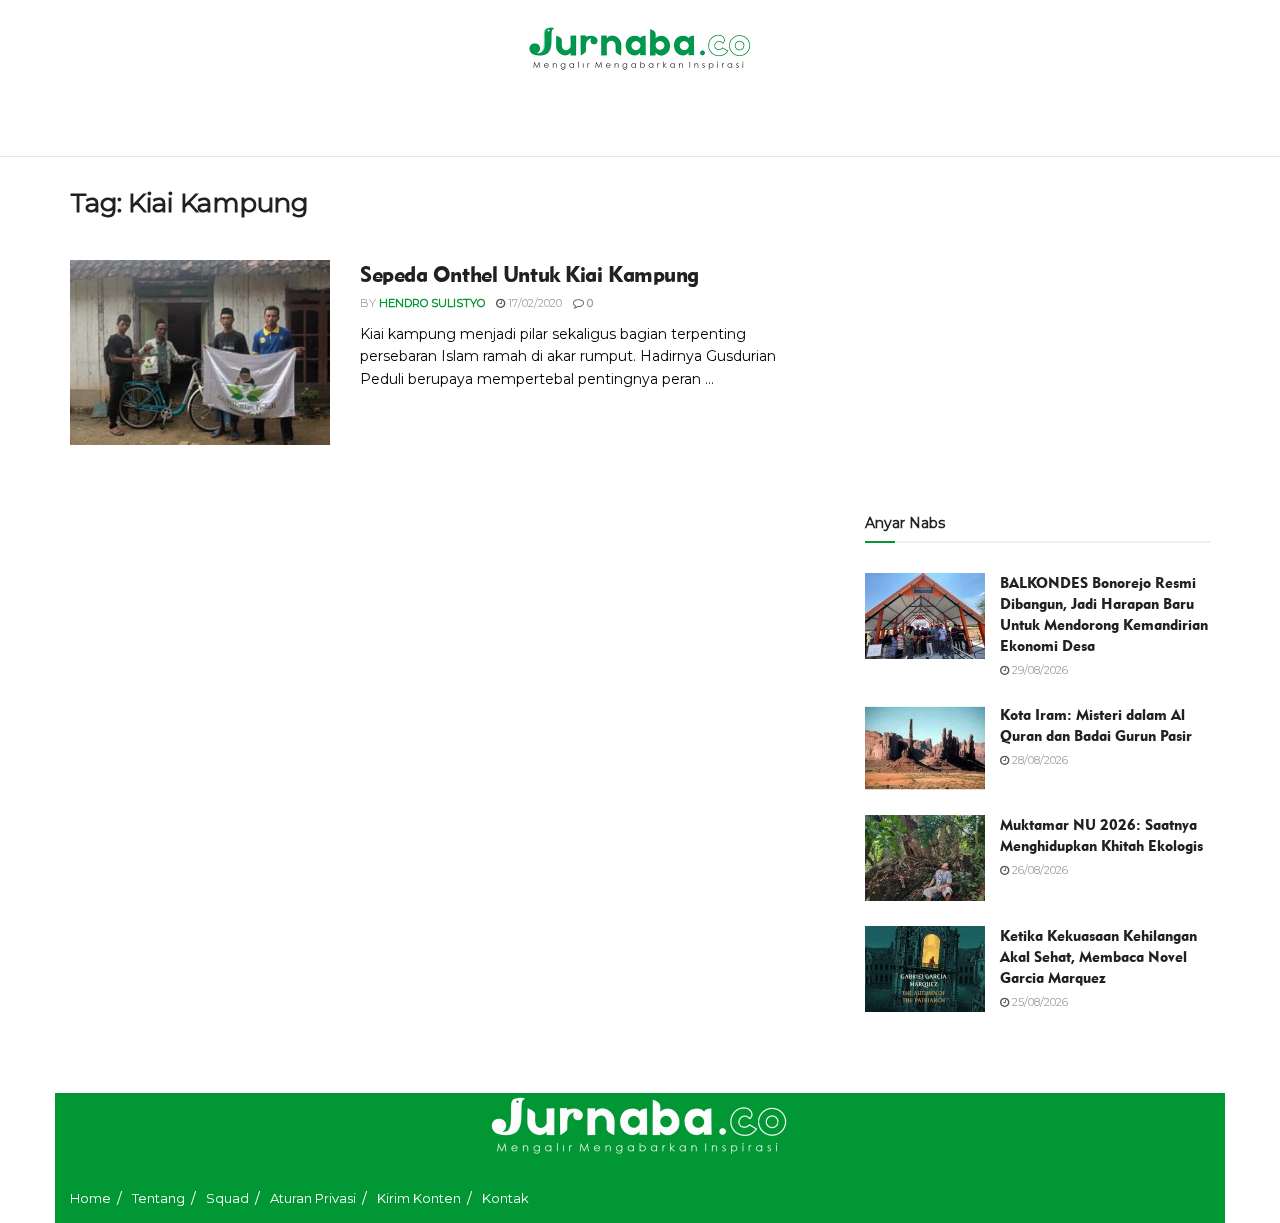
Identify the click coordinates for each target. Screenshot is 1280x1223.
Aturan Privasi (313, 1198)
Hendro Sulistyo (432, 303)
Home (90, 1198)
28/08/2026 (1038, 760)
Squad (227, 1198)
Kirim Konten (419, 1198)
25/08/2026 (1038, 1002)
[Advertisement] (1037, 327)
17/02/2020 (533, 303)
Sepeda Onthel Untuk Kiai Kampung (529, 274)
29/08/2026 (1038, 670)
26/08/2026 (1038, 870)
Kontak (505, 1198)
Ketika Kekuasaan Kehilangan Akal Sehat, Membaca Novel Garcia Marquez (1098, 957)
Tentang (158, 1198)
